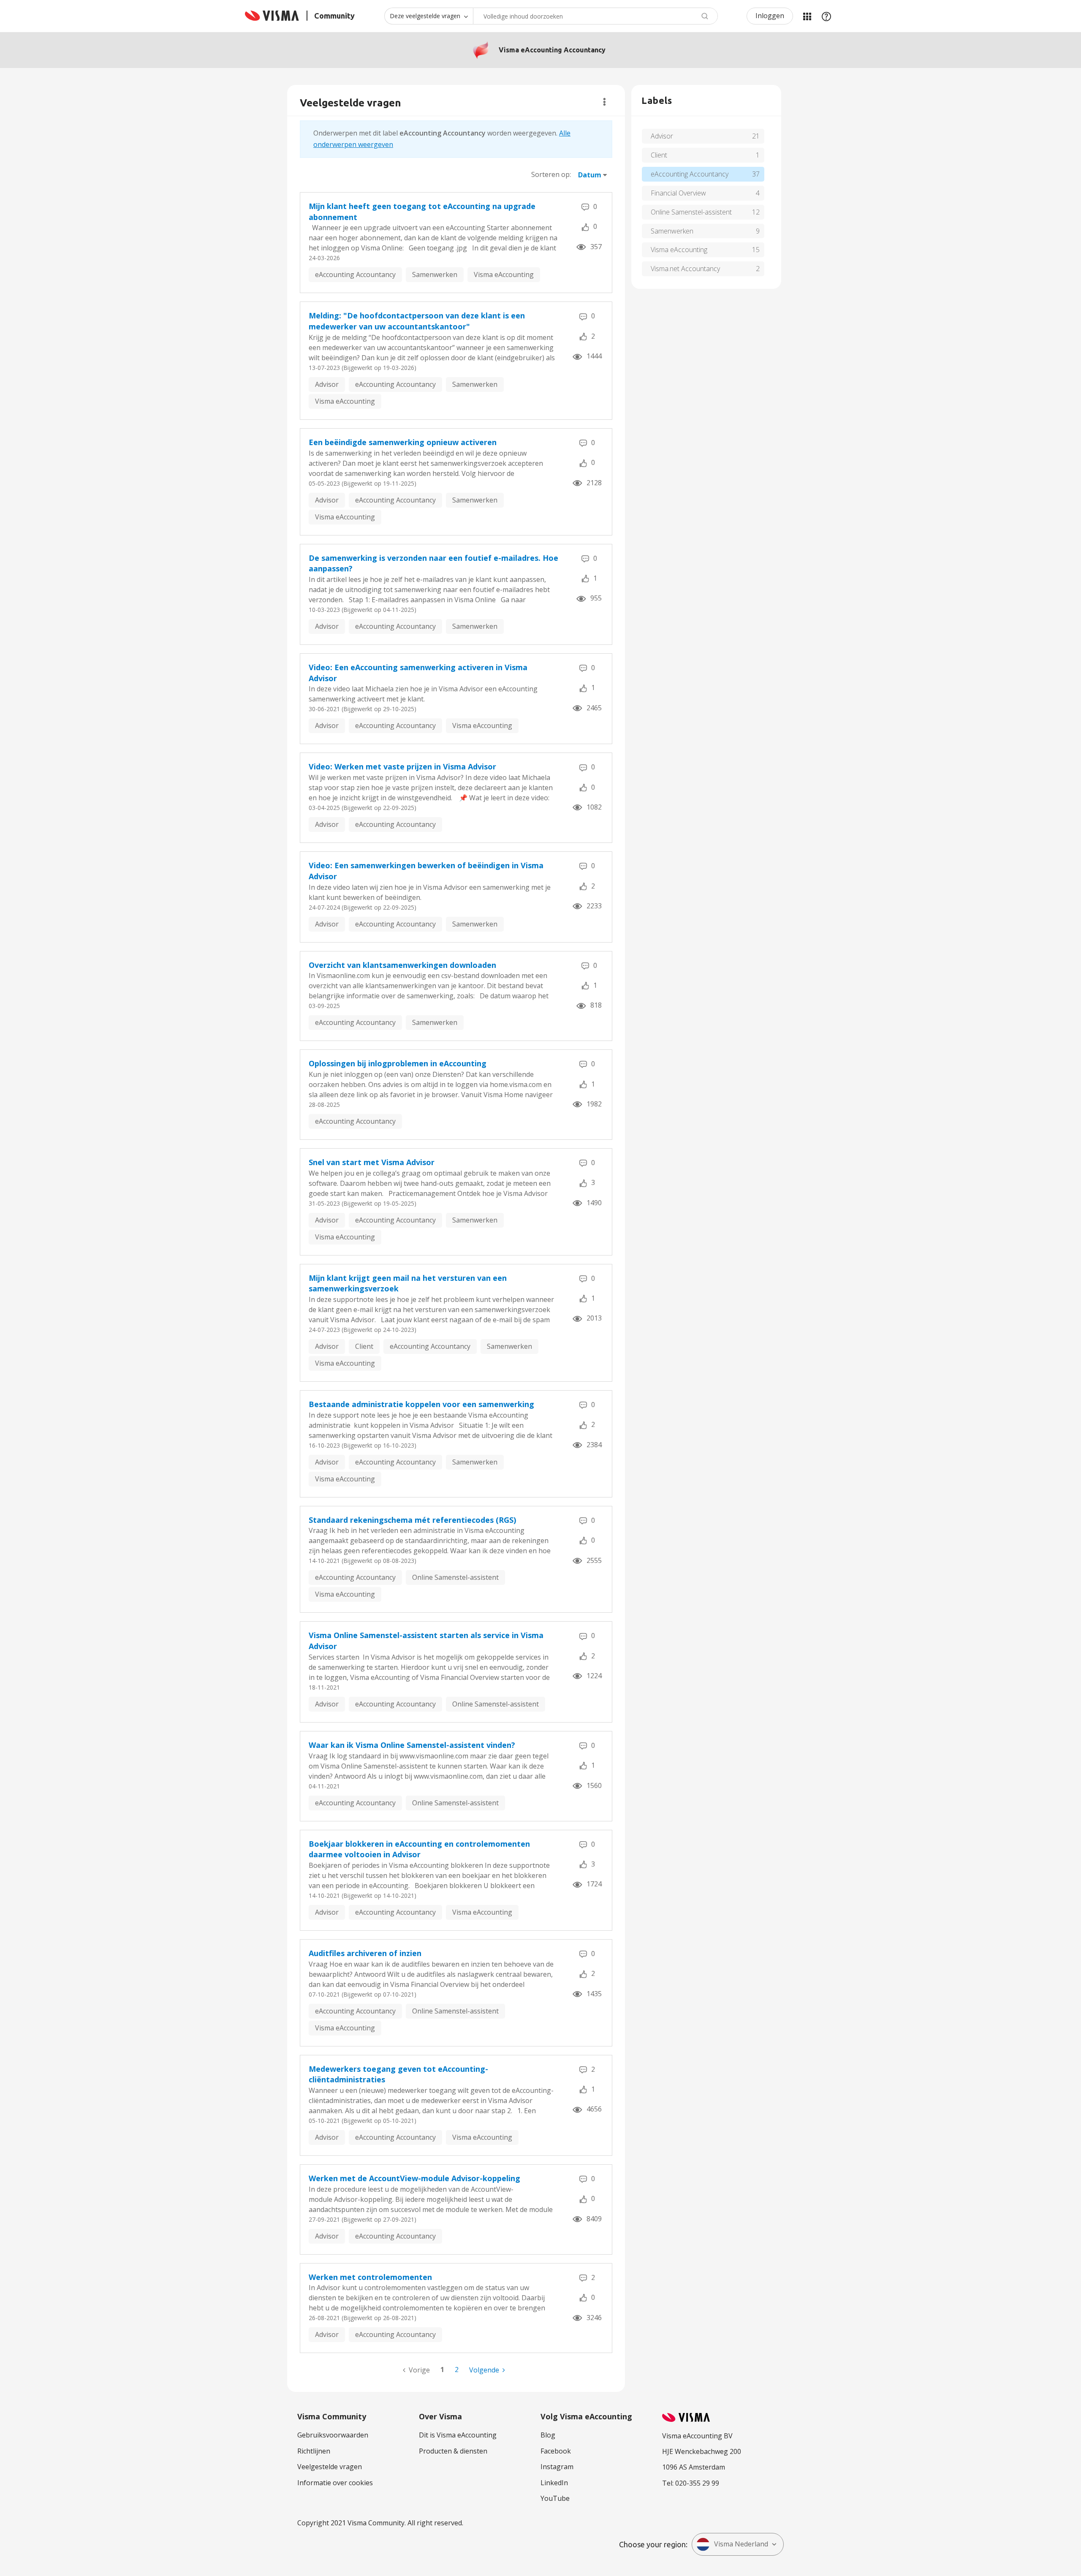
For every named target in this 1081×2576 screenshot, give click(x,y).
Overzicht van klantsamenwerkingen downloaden (402, 965)
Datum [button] (590, 175)
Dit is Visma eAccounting (458, 2435)
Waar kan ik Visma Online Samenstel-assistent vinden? (412, 1745)
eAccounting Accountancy (355, 274)
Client (364, 1346)
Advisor (327, 384)
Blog (548, 2435)
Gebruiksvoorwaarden (333, 2435)
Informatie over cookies (335, 2483)
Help (826, 16)
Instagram (557, 2467)
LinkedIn (554, 2483)
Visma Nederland (741, 2544)
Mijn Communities (807, 16)
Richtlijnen (314, 2451)
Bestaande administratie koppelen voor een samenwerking (421, 1404)
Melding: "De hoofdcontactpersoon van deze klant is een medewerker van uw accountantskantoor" (417, 321)
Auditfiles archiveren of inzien (365, 1953)
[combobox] (595, 16)
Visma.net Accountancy (685, 269)
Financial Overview (678, 193)
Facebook (556, 2451)
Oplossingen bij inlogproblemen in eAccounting (398, 1063)
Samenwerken (435, 274)
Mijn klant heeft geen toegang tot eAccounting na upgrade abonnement (422, 212)
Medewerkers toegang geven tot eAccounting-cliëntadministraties (398, 2074)
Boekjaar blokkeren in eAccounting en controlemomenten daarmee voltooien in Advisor (419, 1849)
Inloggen (770, 16)
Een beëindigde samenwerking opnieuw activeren (403, 442)
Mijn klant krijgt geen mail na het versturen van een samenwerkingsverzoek (408, 1283)
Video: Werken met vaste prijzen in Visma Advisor (402, 766)
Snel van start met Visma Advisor (372, 1162)
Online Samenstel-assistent (455, 1577)
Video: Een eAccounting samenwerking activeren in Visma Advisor (418, 673)
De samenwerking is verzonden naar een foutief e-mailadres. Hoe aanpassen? (433, 563)
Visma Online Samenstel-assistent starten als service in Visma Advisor (426, 1641)
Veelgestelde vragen (330, 2467)
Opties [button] (604, 102)
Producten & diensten (453, 2451)
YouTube (555, 2498)
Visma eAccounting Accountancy (552, 50)
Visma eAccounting (504, 274)
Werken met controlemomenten (370, 2277)
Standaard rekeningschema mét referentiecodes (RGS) (412, 1520)
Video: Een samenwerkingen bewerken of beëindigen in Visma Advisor (426, 871)
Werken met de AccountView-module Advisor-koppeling (414, 2178)
